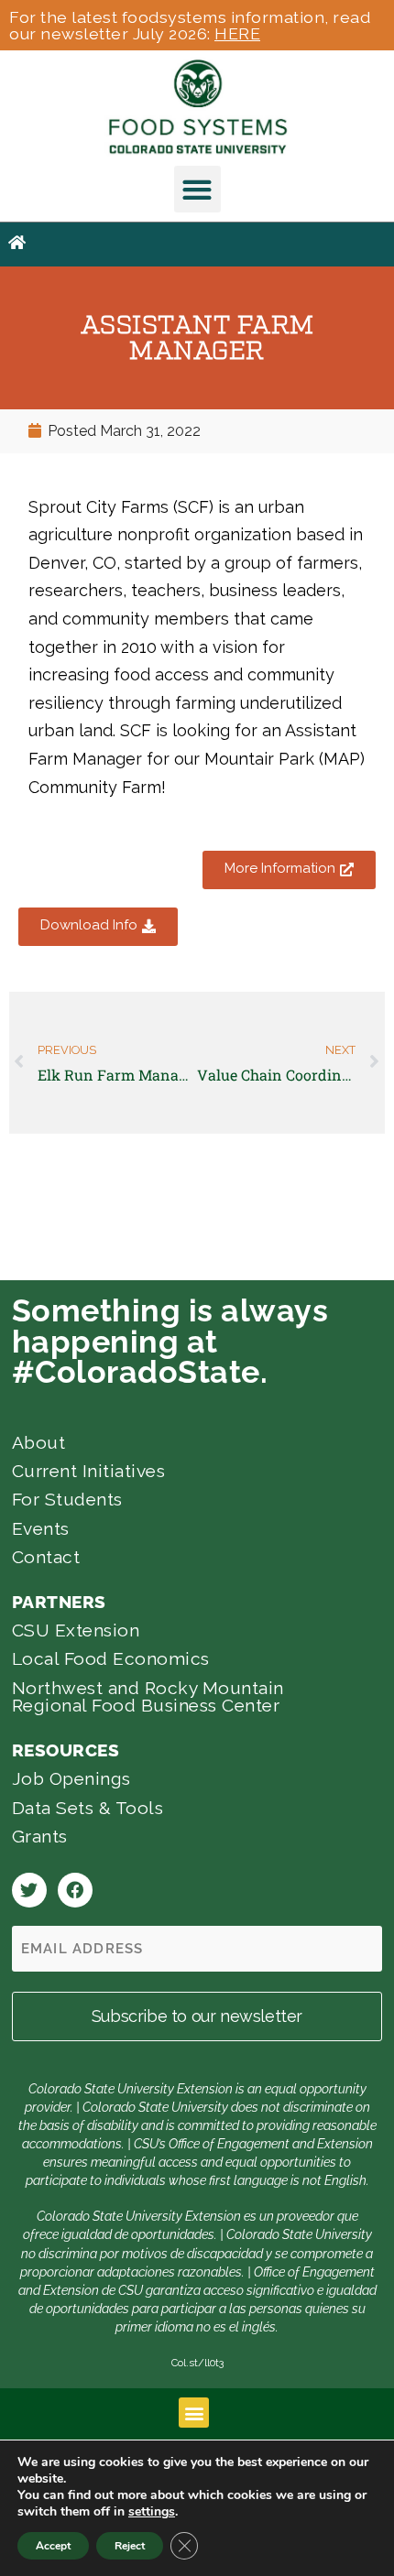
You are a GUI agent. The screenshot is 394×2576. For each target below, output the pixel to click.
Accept (53, 2546)
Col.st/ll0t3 (197, 2363)
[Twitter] (29, 1890)
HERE (237, 33)
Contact (46, 1557)
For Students (67, 1499)
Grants (40, 1836)
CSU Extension (76, 1630)
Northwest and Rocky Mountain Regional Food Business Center (148, 1696)
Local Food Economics (111, 1658)
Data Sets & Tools (88, 1808)
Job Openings (71, 1778)
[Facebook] (75, 1890)
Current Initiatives (89, 1471)
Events (41, 1528)
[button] (197, 189)
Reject (130, 2546)
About (39, 1442)
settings (152, 2512)
